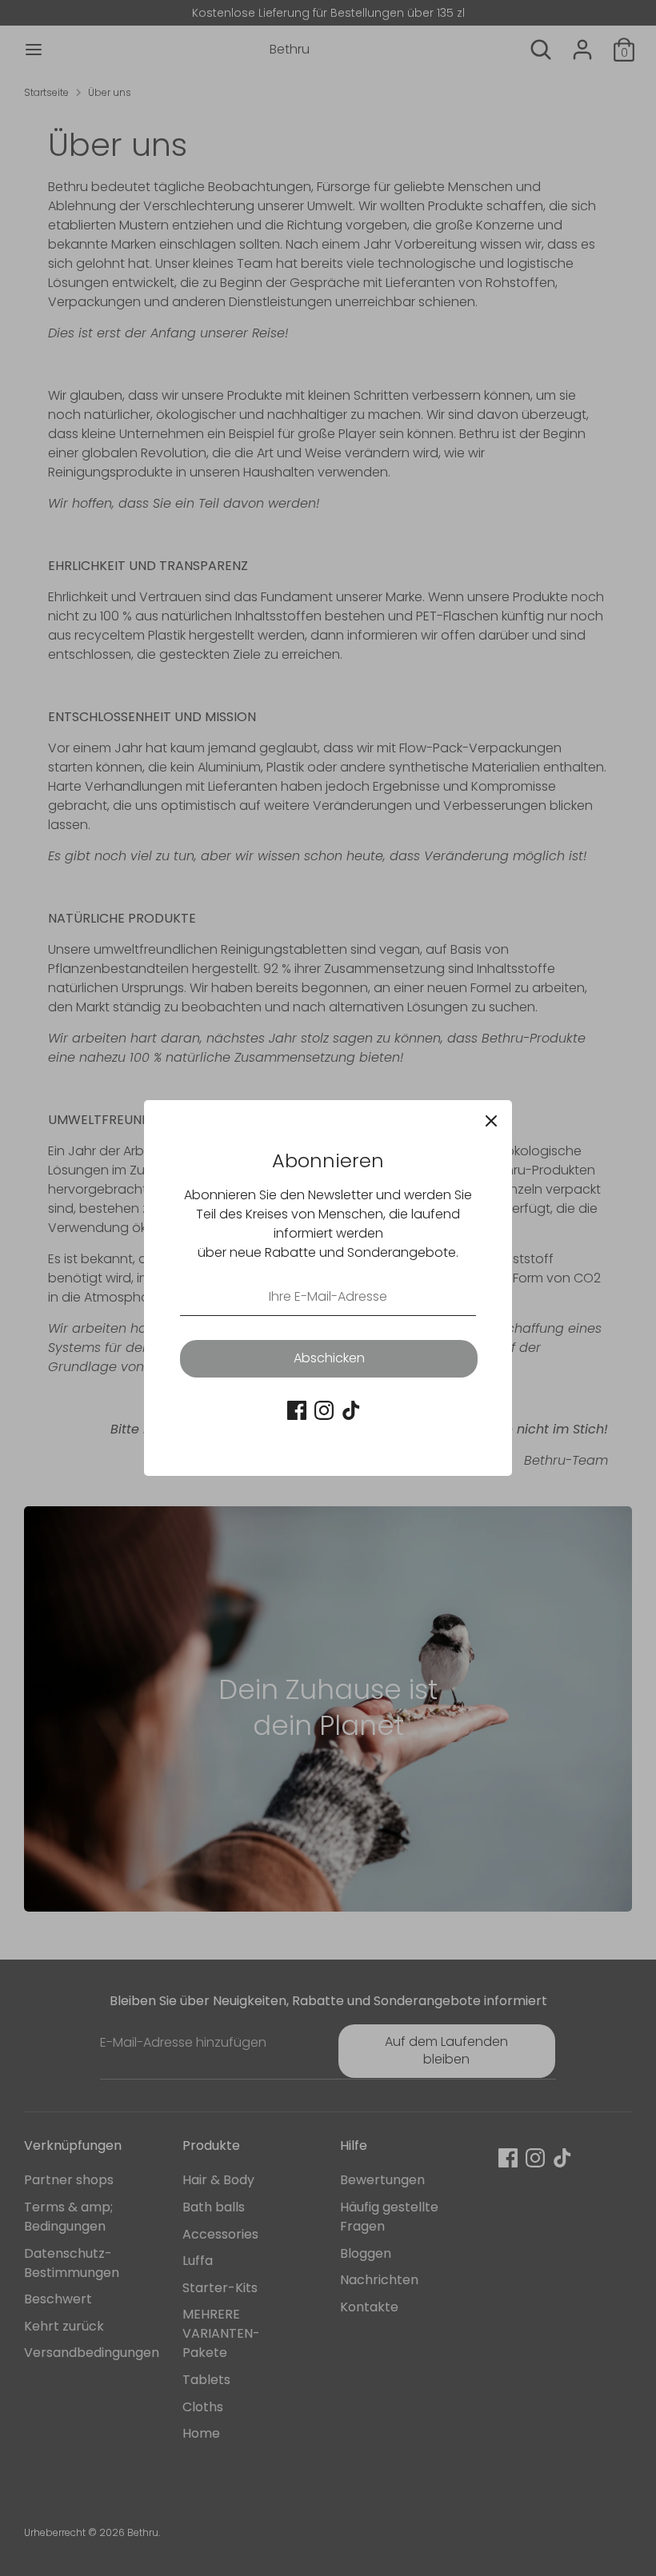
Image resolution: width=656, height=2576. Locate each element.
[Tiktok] (351, 1410)
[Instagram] (324, 1410)
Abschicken (329, 1358)
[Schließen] (491, 1121)
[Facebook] (297, 1410)
